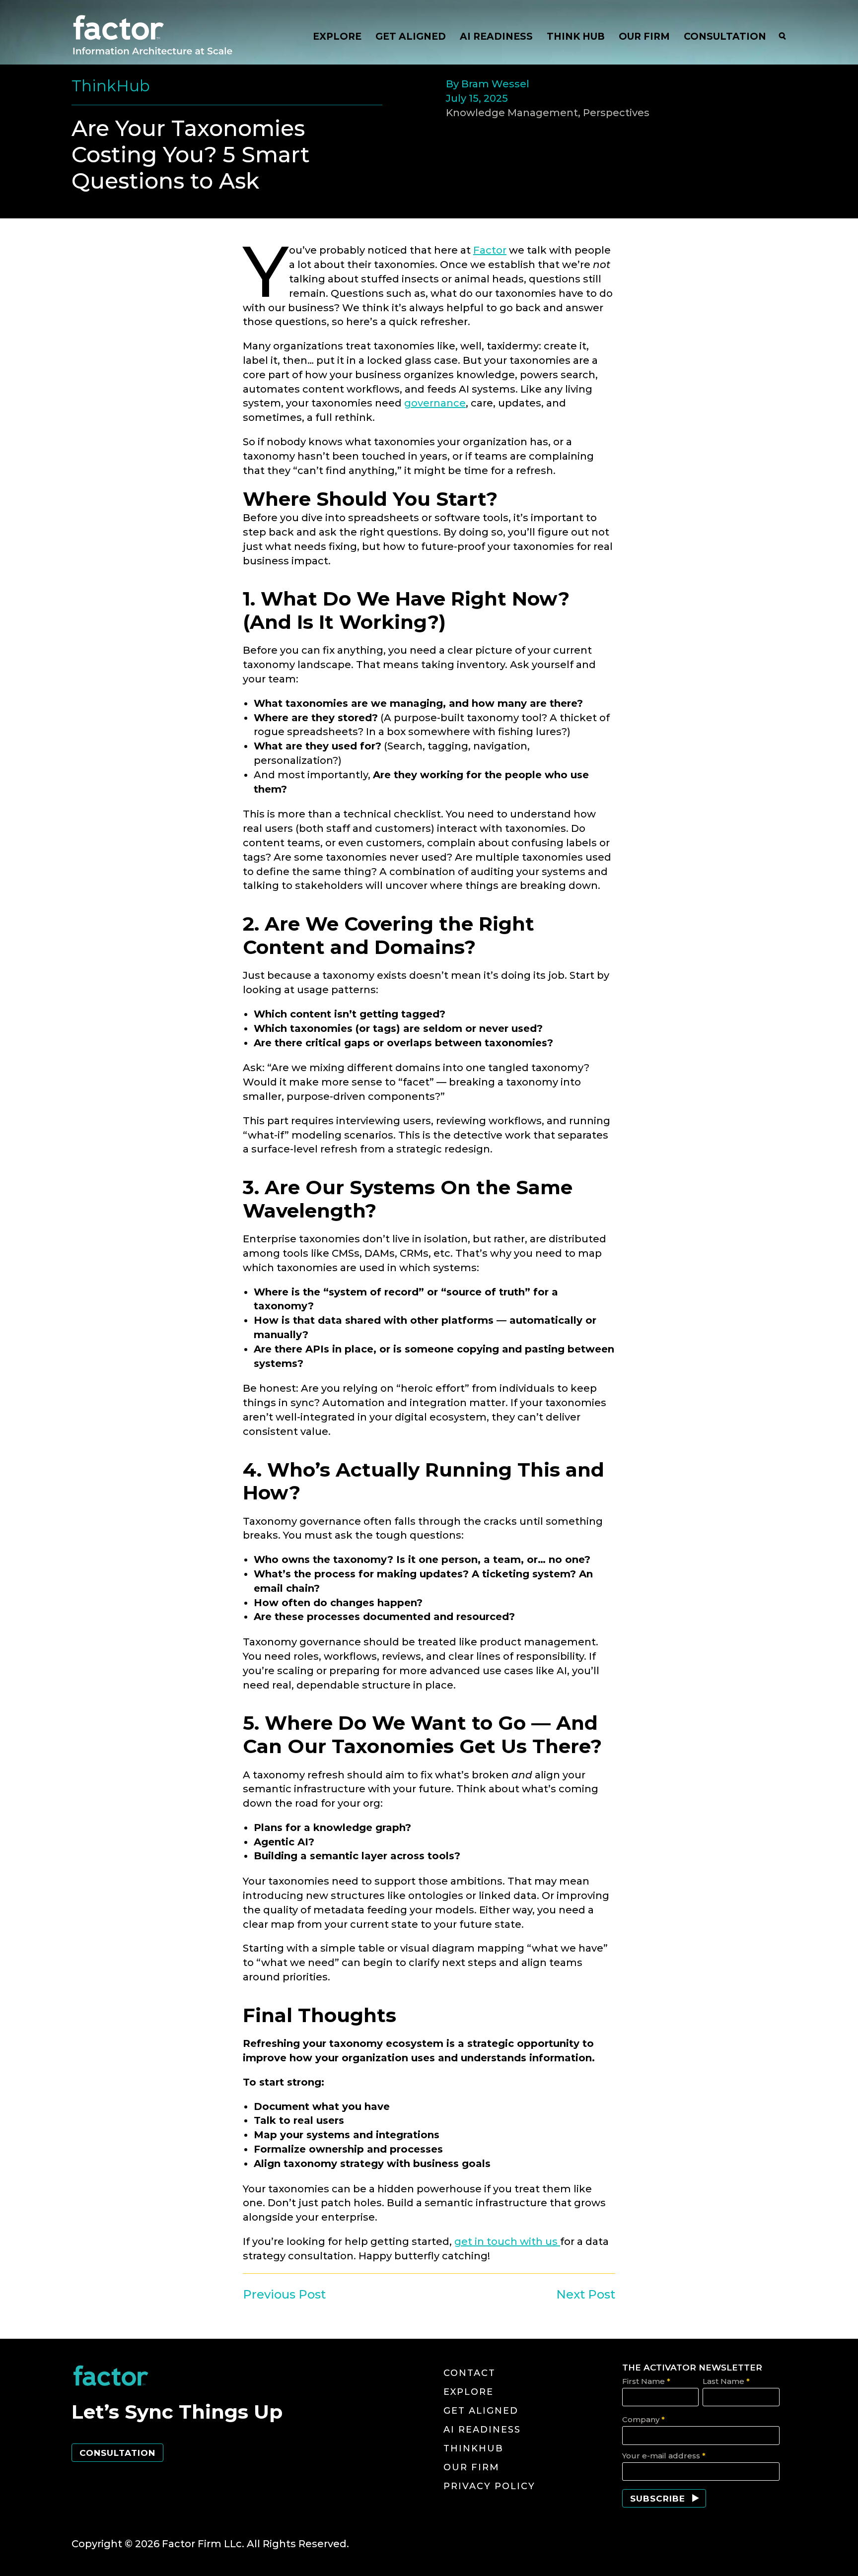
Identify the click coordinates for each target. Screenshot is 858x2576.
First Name (646, 2381)
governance (435, 403)
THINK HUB (576, 36)
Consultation (117, 2453)
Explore (468, 2392)
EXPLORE (337, 36)
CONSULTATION (725, 36)
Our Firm (471, 2467)
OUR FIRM (644, 36)
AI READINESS (496, 36)
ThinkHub (473, 2448)
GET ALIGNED (411, 36)
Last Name (726, 2381)
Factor (490, 250)
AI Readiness (482, 2430)
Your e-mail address (664, 2456)
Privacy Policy (489, 2486)
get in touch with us (507, 2241)
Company (643, 2419)
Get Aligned (481, 2411)
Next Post (586, 2294)
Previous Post (284, 2294)
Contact (469, 2373)
